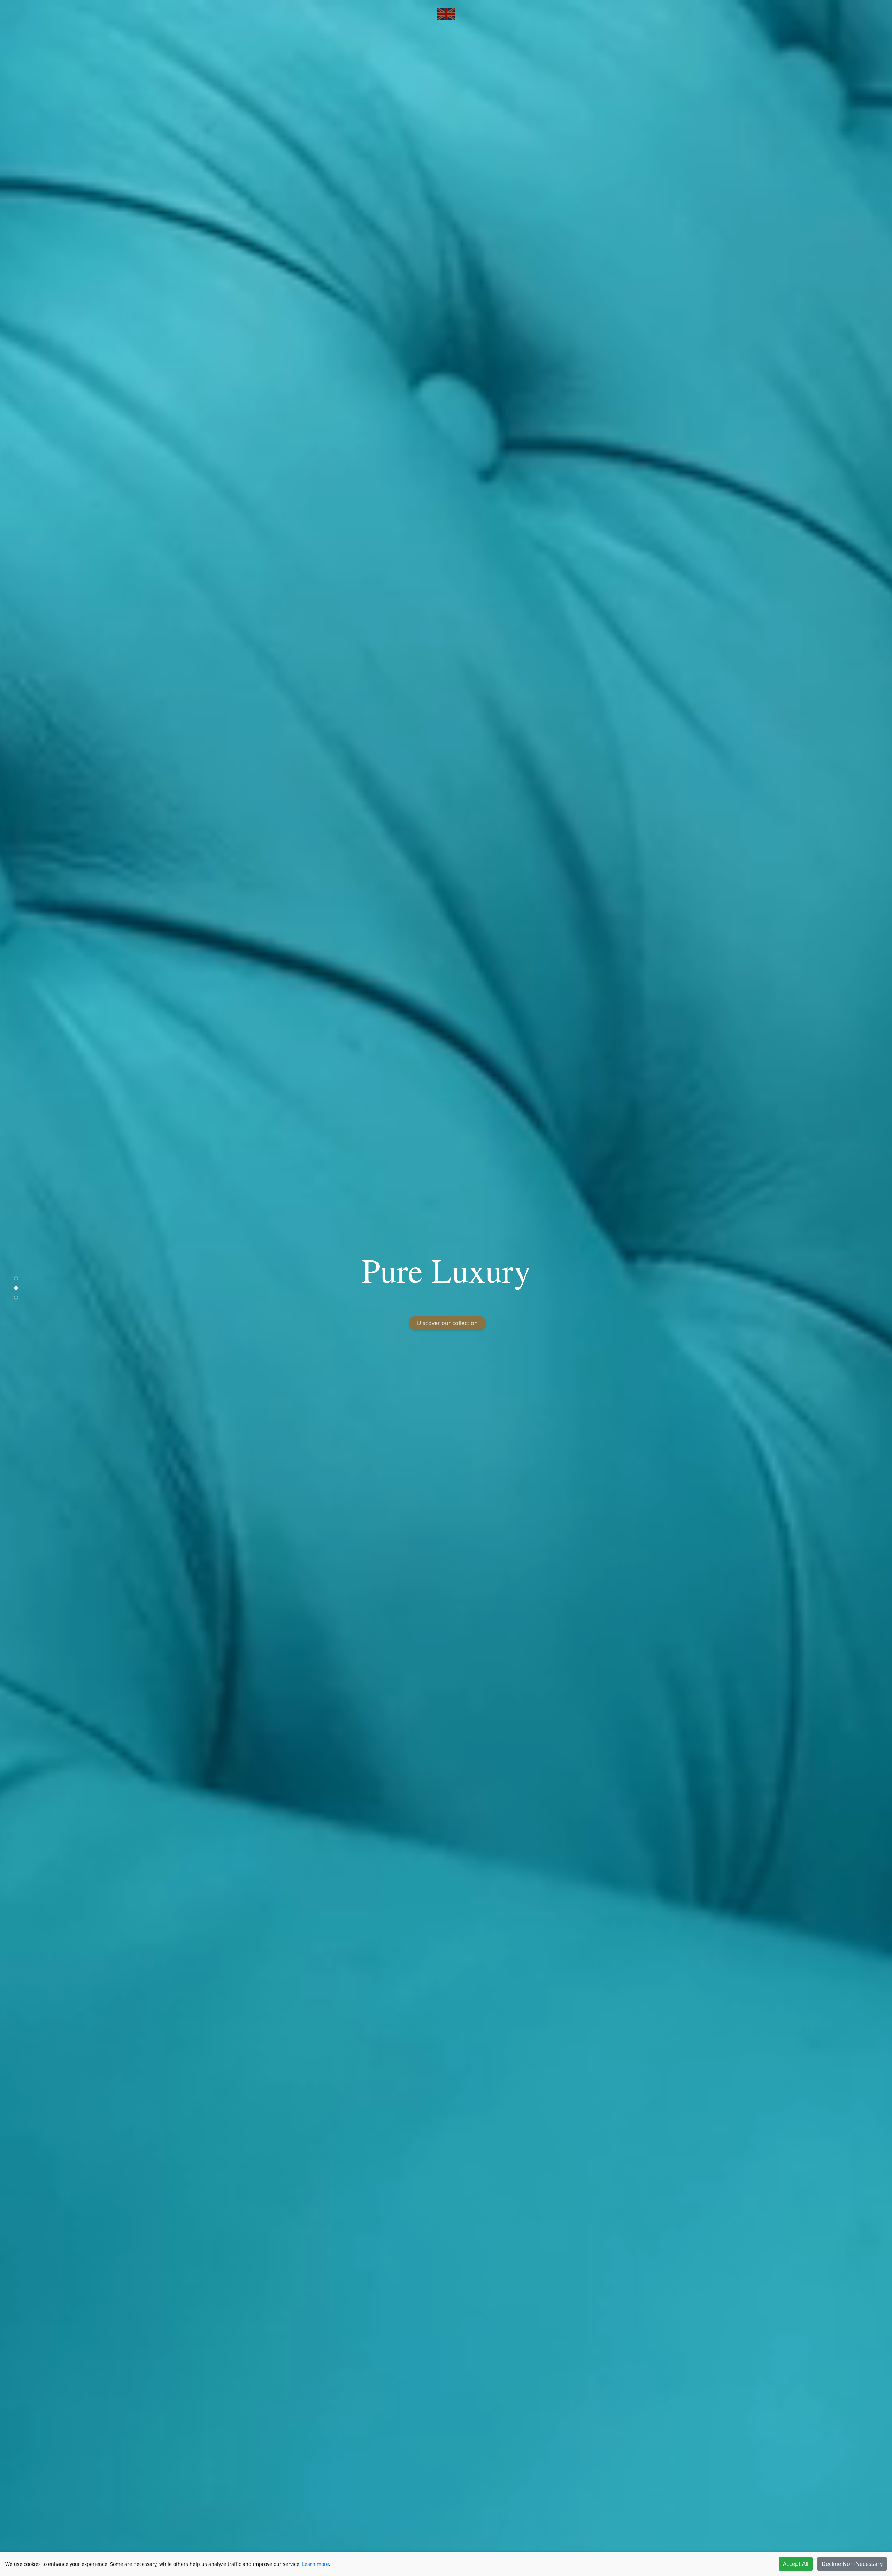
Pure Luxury (446, 1270)
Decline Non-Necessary (852, 2564)
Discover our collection (447, 1323)
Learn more (316, 2564)
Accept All (796, 2564)
